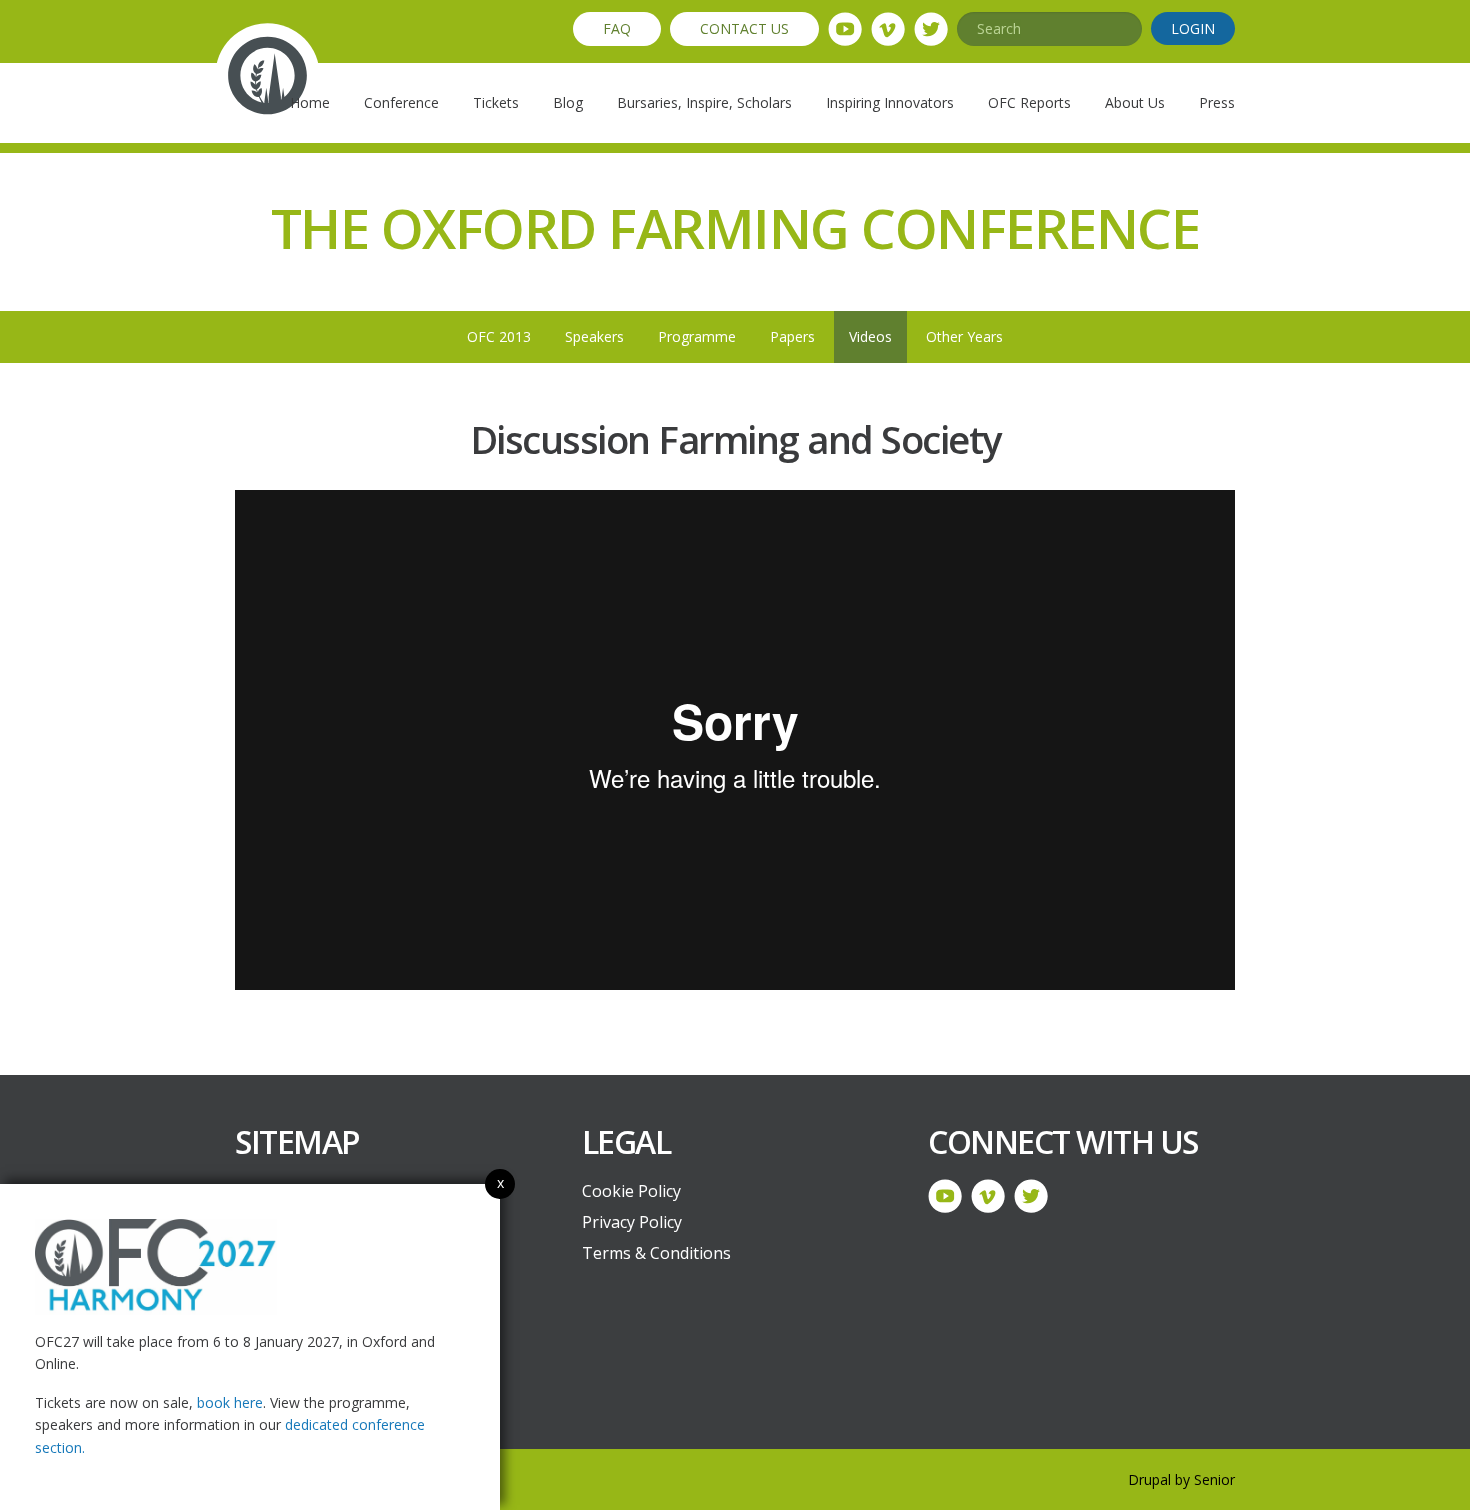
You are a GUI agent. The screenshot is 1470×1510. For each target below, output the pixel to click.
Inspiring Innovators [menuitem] (890, 102)
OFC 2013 (499, 336)
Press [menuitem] (1217, 102)
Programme (697, 336)
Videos (870, 336)
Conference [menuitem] (401, 102)
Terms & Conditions (656, 1253)
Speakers (594, 336)
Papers (792, 336)
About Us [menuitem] (1135, 102)
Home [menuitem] (310, 102)
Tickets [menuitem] (496, 102)
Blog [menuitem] (568, 102)
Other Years (964, 336)
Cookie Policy (631, 1191)
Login (1193, 28)
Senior (1214, 1479)
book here (230, 1402)
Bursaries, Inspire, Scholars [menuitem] (704, 102)
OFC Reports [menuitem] (1029, 102)
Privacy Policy (632, 1222)
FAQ (617, 28)
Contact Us (744, 28)
